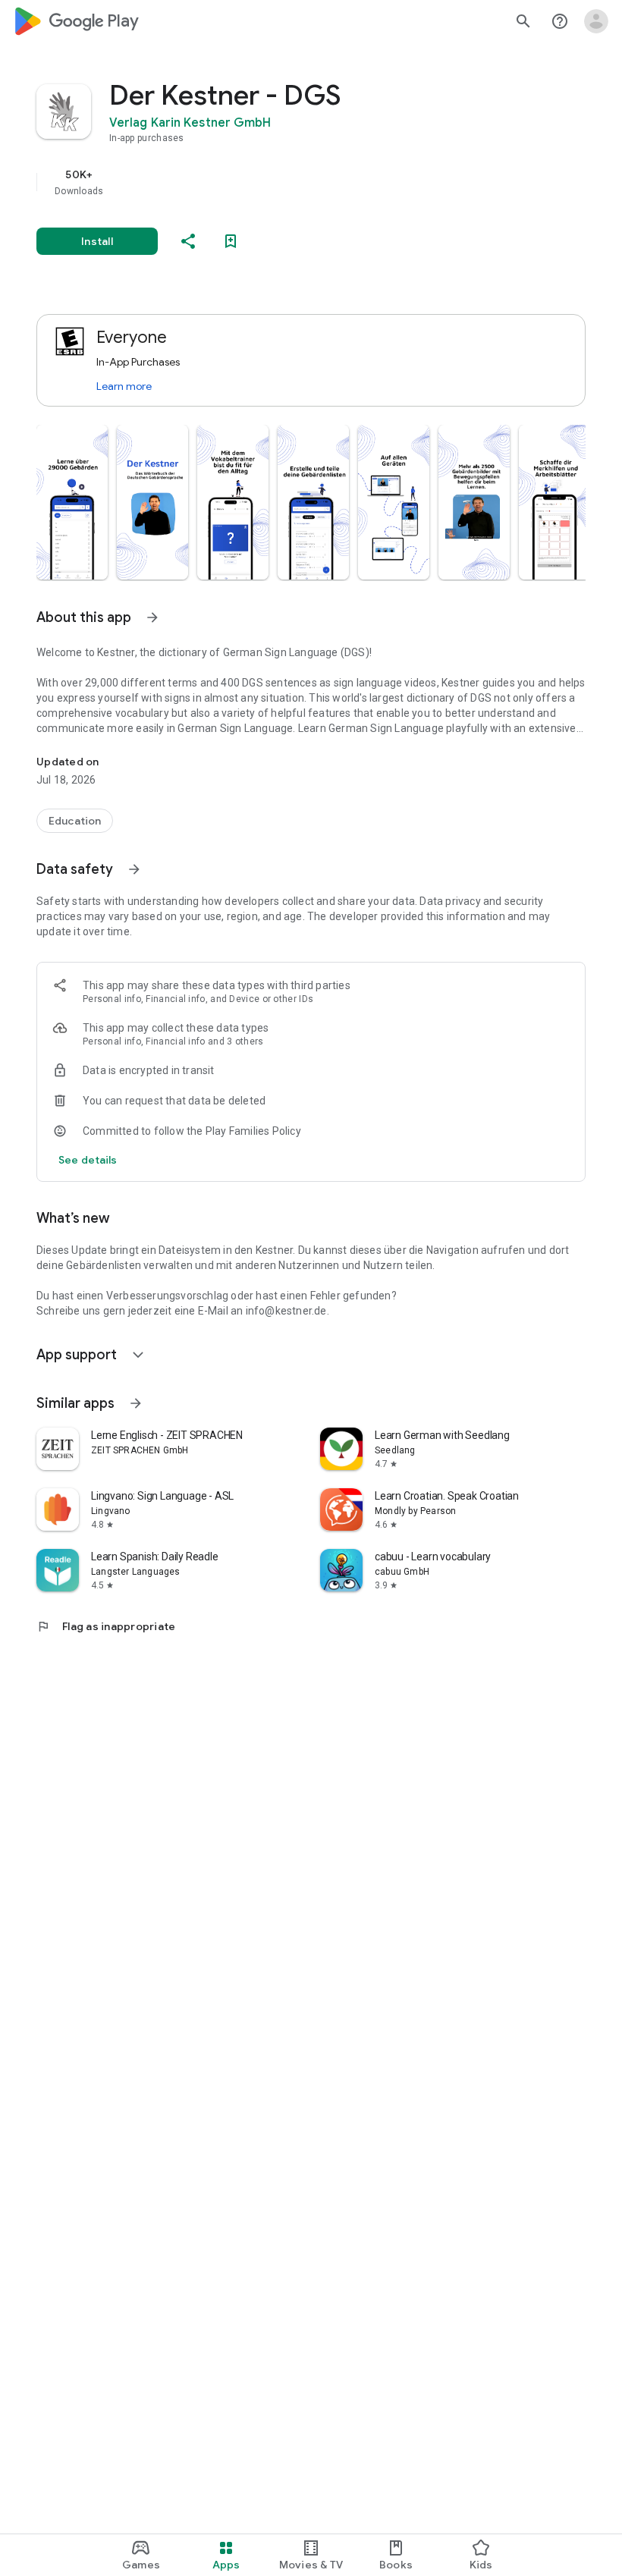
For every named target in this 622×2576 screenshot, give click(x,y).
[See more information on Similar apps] (136, 1403)
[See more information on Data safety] (134, 869)
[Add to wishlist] (231, 241)
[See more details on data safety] (88, 1160)
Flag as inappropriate (106, 1626)
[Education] (75, 821)
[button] (72, 502)
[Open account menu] (596, 21)
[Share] (188, 241)
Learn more (124, 386)
